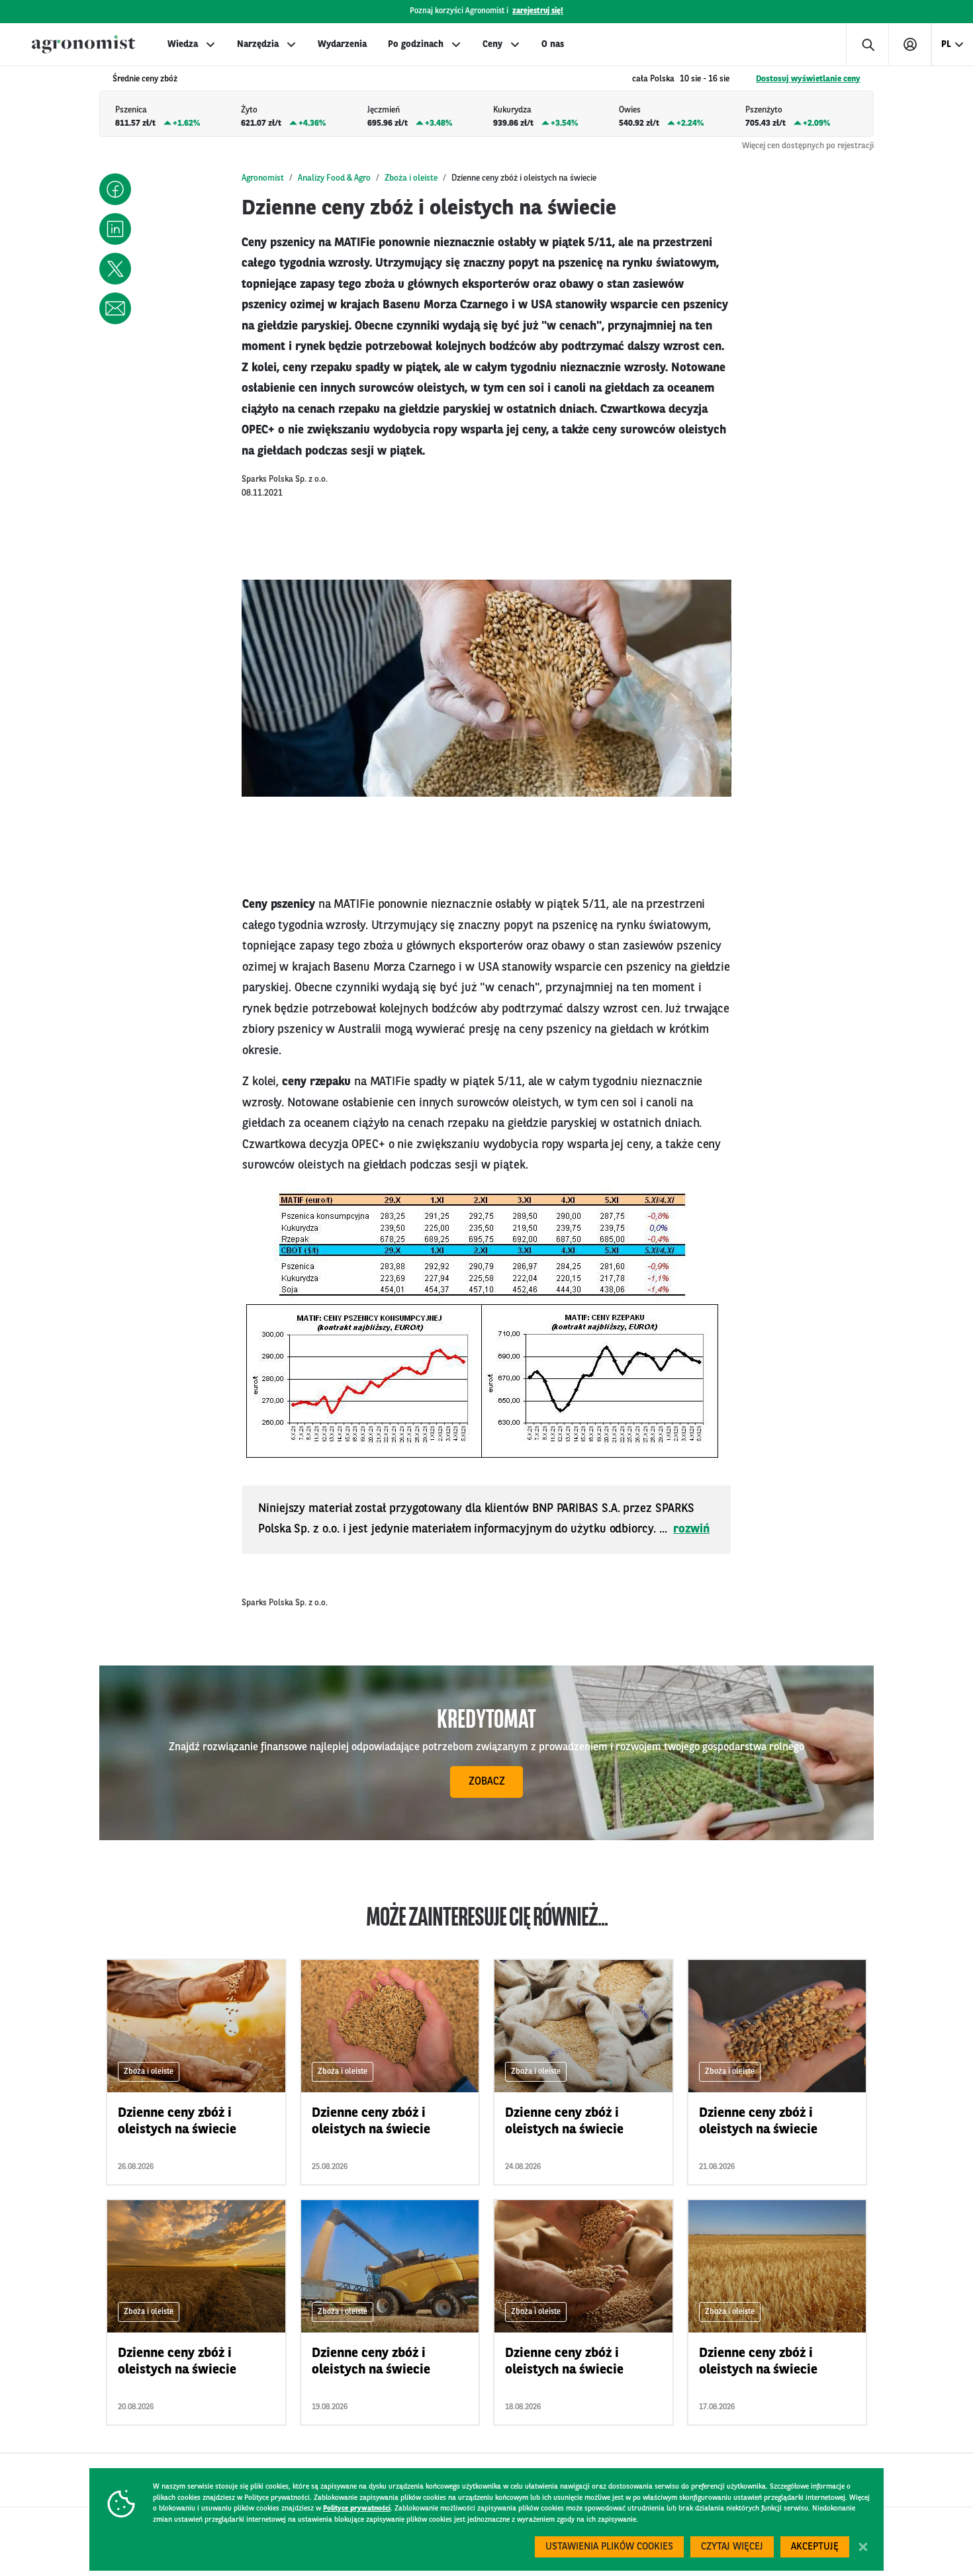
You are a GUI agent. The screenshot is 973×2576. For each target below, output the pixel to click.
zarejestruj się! (538, 11)
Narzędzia (258, 44)
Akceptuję (815, 2547)
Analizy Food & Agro (334, 178)
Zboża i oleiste (411, 178)
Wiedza (183, 44)
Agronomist (263, 178)
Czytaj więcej (732, 2547)
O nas (553, 44)
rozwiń (691, 1529)
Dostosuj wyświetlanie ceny (808, 79)
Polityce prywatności (357, 2509)
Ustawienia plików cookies (609, 2547)
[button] (115, 189)
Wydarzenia (342, 44)
